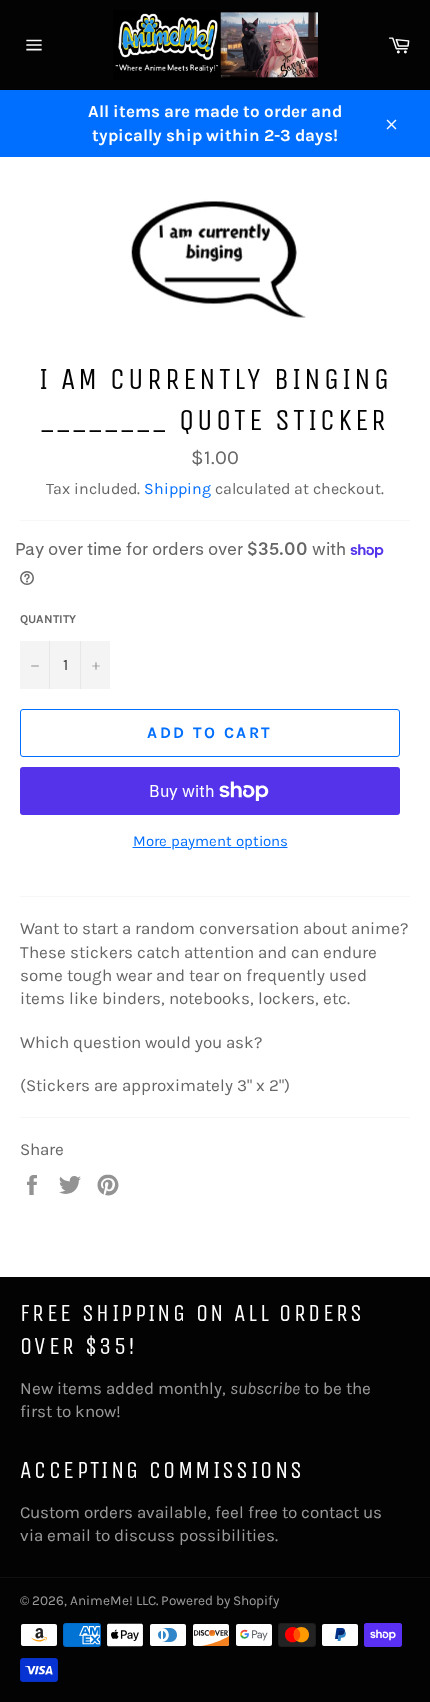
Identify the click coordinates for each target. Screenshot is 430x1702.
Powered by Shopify (220, 1600)
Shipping (177, 488)
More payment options (210, 841)
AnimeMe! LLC (113, 1600)
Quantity (48, 619)
